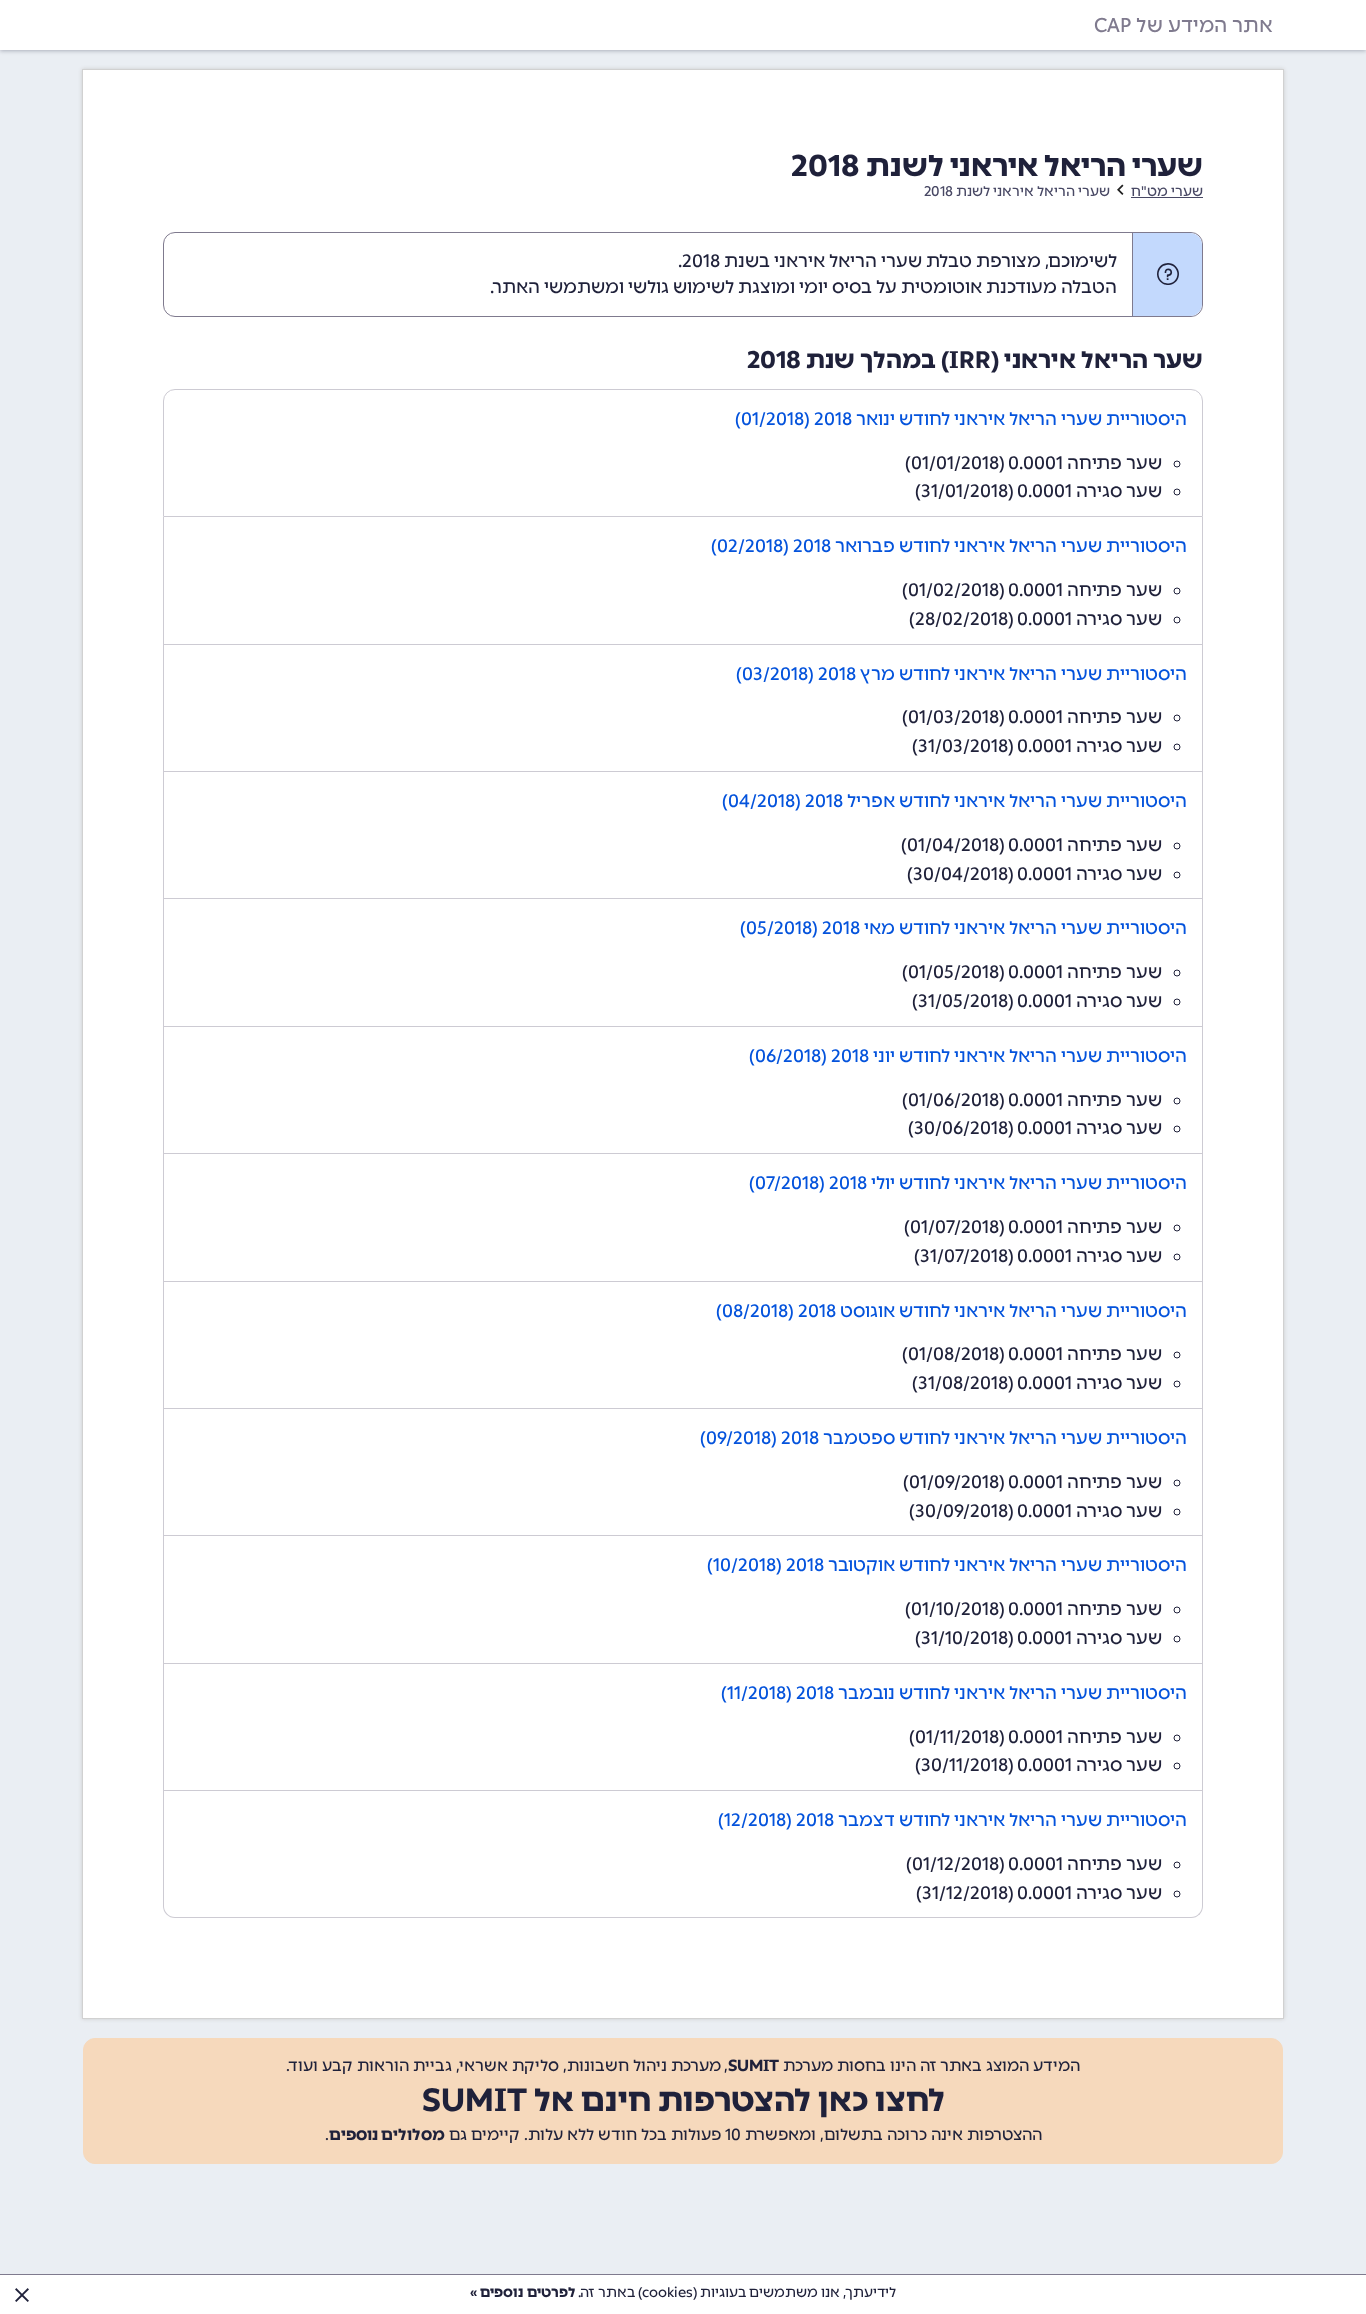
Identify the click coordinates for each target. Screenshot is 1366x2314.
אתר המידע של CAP (1183, 25)
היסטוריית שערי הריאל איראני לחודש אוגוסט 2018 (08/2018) (951, 1311)
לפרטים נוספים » (522, 2292)
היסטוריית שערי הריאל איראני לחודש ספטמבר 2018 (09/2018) (943, 1438)
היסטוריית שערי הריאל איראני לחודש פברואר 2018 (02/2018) (949, 546)
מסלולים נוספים (387, 2134)
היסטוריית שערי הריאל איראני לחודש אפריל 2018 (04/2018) (954, 801)
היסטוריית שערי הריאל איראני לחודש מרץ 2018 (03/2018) (961, 674)
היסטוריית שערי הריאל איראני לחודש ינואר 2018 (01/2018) (961, 419)
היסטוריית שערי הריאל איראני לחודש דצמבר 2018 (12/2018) (952, 1820)
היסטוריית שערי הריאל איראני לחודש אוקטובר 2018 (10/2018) (947, 1565)
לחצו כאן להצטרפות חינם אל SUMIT (683, 2100)
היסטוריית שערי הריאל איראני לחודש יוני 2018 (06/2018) (968, 1056)
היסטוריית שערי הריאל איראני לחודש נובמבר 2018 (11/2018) (954, 1693)
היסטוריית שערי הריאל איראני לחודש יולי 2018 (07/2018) (968, 1183)
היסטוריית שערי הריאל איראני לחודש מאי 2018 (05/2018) (963, 928)
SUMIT (753, 2065)
